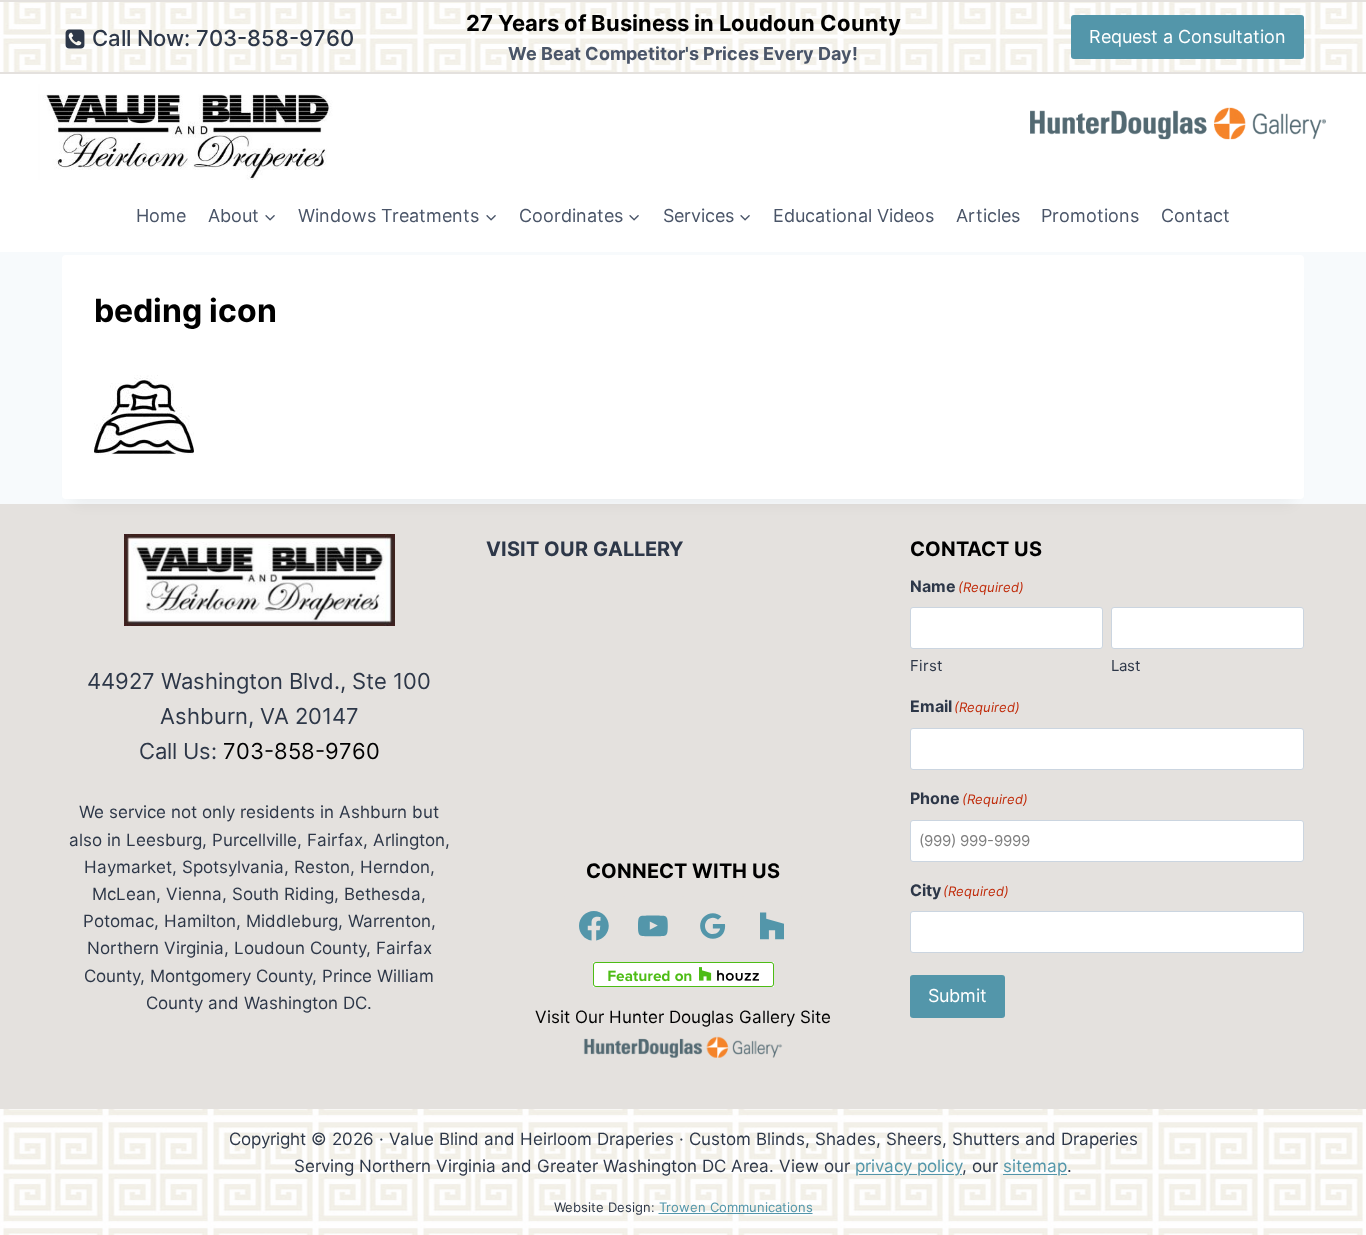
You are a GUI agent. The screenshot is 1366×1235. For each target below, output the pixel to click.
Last (1125, 665)
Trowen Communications (736, 1207)
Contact (1195, 215)
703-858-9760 (301, 751)
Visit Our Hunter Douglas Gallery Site (683, 1017)
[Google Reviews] (713, 926)
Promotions (1090, 215)
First (926, 665)
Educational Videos (853, 215)
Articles (988, 215)
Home (161, 215)
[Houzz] (773, 926)
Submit (957, 995)
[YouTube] (654, 926)
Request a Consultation (1187, 36)
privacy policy (908, 1166)
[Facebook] (594, 926)
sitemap (1035, 1166)
